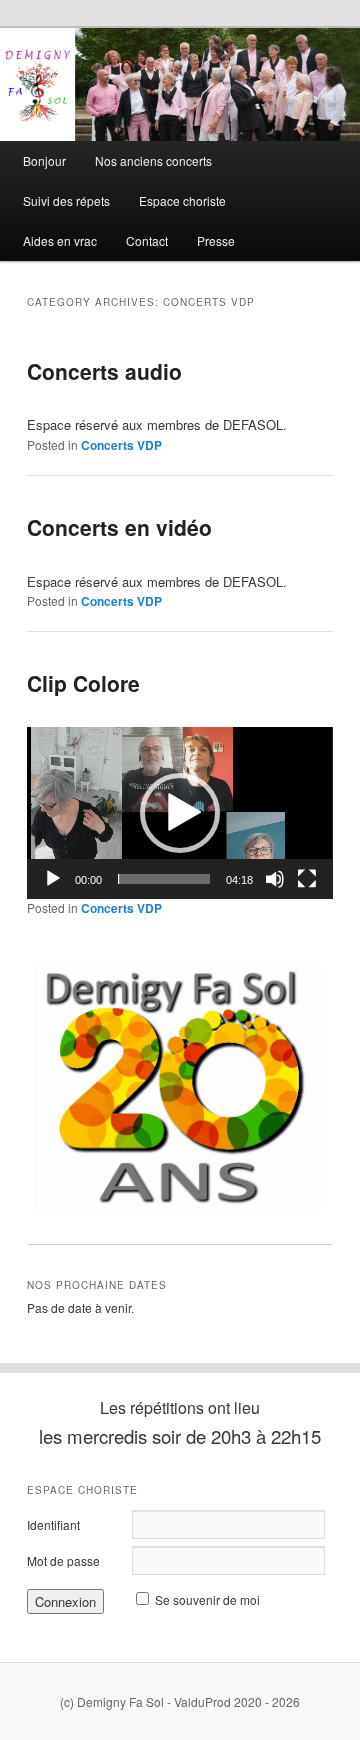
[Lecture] (53, 879)
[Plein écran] (307, 879)
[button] (180, 813)
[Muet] (275, 879)
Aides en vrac (60, 240)
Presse (216, 240)
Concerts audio (104, 371)
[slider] (163, 879)
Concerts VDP (121, 445)
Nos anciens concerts (153, 160)
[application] (179, 813)
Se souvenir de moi (207, 1599)
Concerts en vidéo (119, 527)
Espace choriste (182, 200)
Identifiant (53, 1524)
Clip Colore (83, 683)
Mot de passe (63, 1560)
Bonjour (44, 160)
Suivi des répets (66, 200)
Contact (147, 240)
